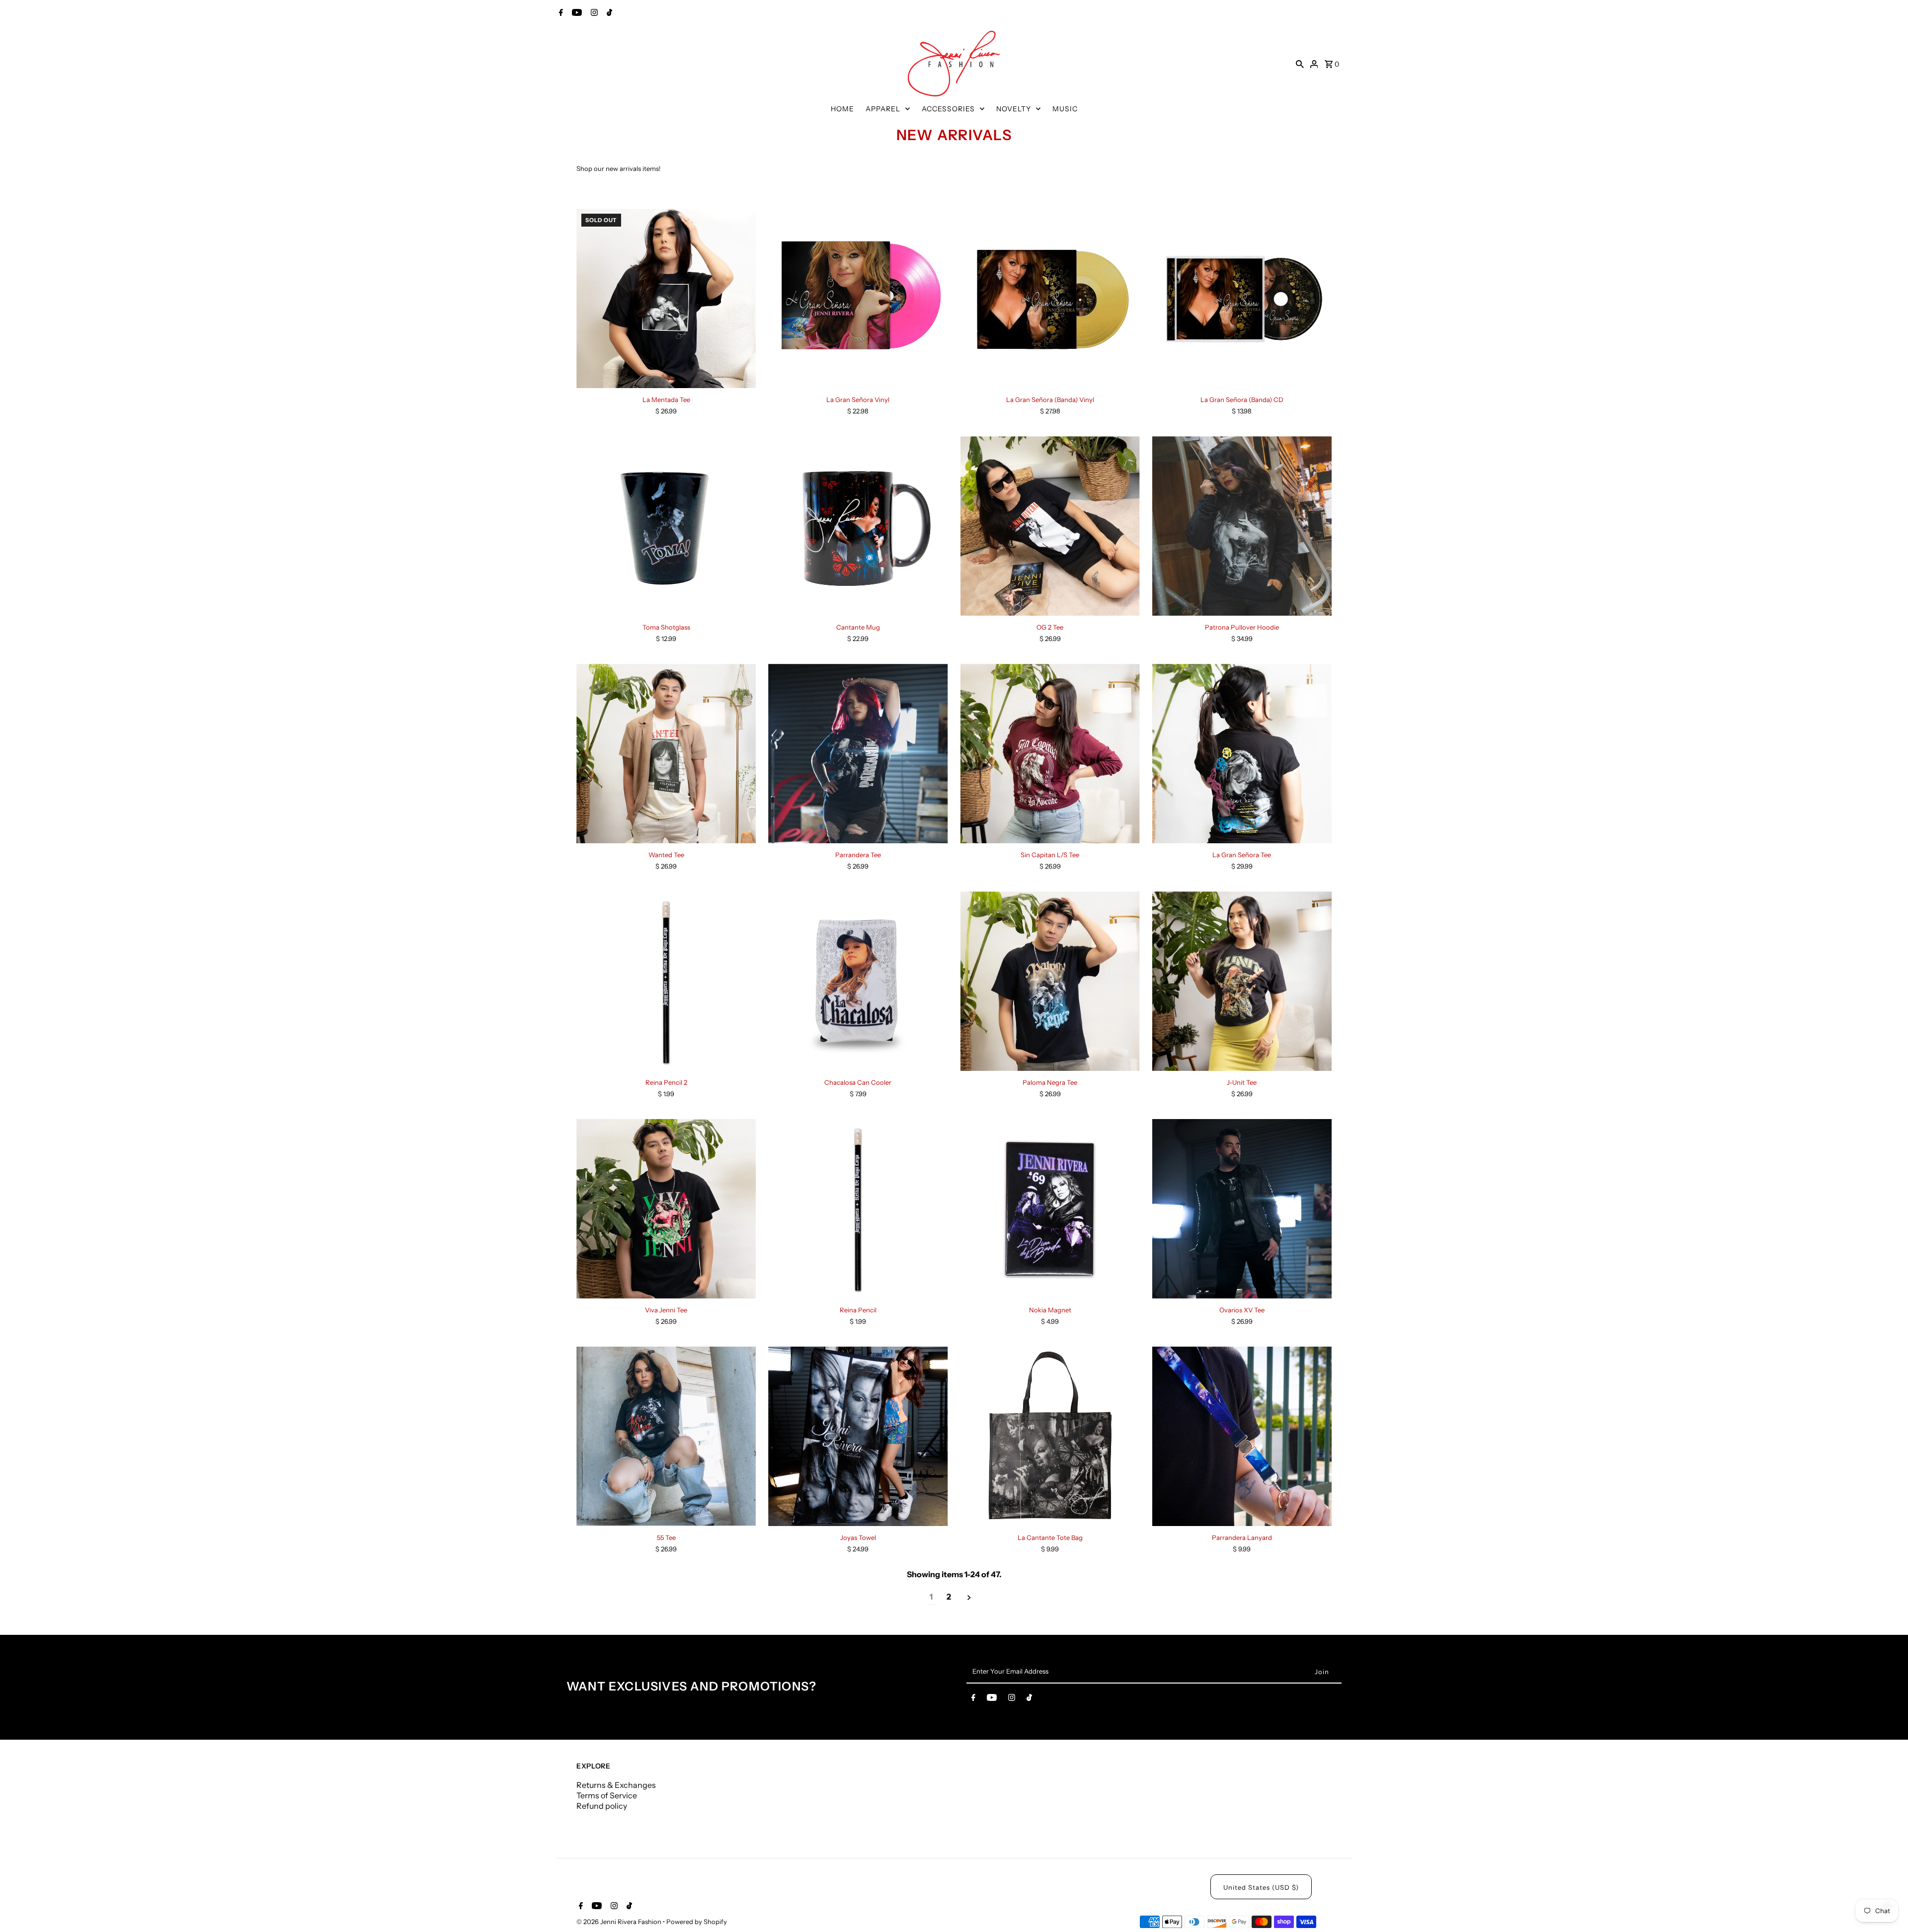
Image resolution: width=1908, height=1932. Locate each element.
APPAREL (883, 109)
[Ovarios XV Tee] (1242, 1209)
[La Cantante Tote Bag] (1050, 1436)
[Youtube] (576, 13)
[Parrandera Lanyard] (1242, 1436)
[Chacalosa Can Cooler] (858, 981)
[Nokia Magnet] (1050, 1209)
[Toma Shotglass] (666, 526)
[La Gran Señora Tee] (1242, 754)
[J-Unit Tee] (1242, 981)
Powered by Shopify (697, 1922)
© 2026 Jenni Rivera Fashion (620, 1922)
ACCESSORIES (948, 109)
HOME (842, 109)
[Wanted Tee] (666, 754)
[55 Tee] (666, 1436)
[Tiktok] (608, 13)
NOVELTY (1014, 109)
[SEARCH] (1300, 64)
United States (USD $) (1261, 1887)
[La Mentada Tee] (666, 298)
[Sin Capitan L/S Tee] (1050, 754)
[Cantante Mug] (858, 526)
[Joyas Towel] (858, 1436)
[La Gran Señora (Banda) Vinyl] (1050, 298)
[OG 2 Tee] (1050, 526)
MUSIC (1065, 109)
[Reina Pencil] (858, 1209)
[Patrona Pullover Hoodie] (1242, 526)
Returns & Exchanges (616, 1785)
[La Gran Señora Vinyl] (858, 298)
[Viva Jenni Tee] (666, 1209)
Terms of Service (607, 1795)
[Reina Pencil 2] (666, 981)
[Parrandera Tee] (858, 754)
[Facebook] (560, 13)
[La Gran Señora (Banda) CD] (1242, 298)
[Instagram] (593, 13)
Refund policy (602, 1806)
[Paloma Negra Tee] (1050, 981)
